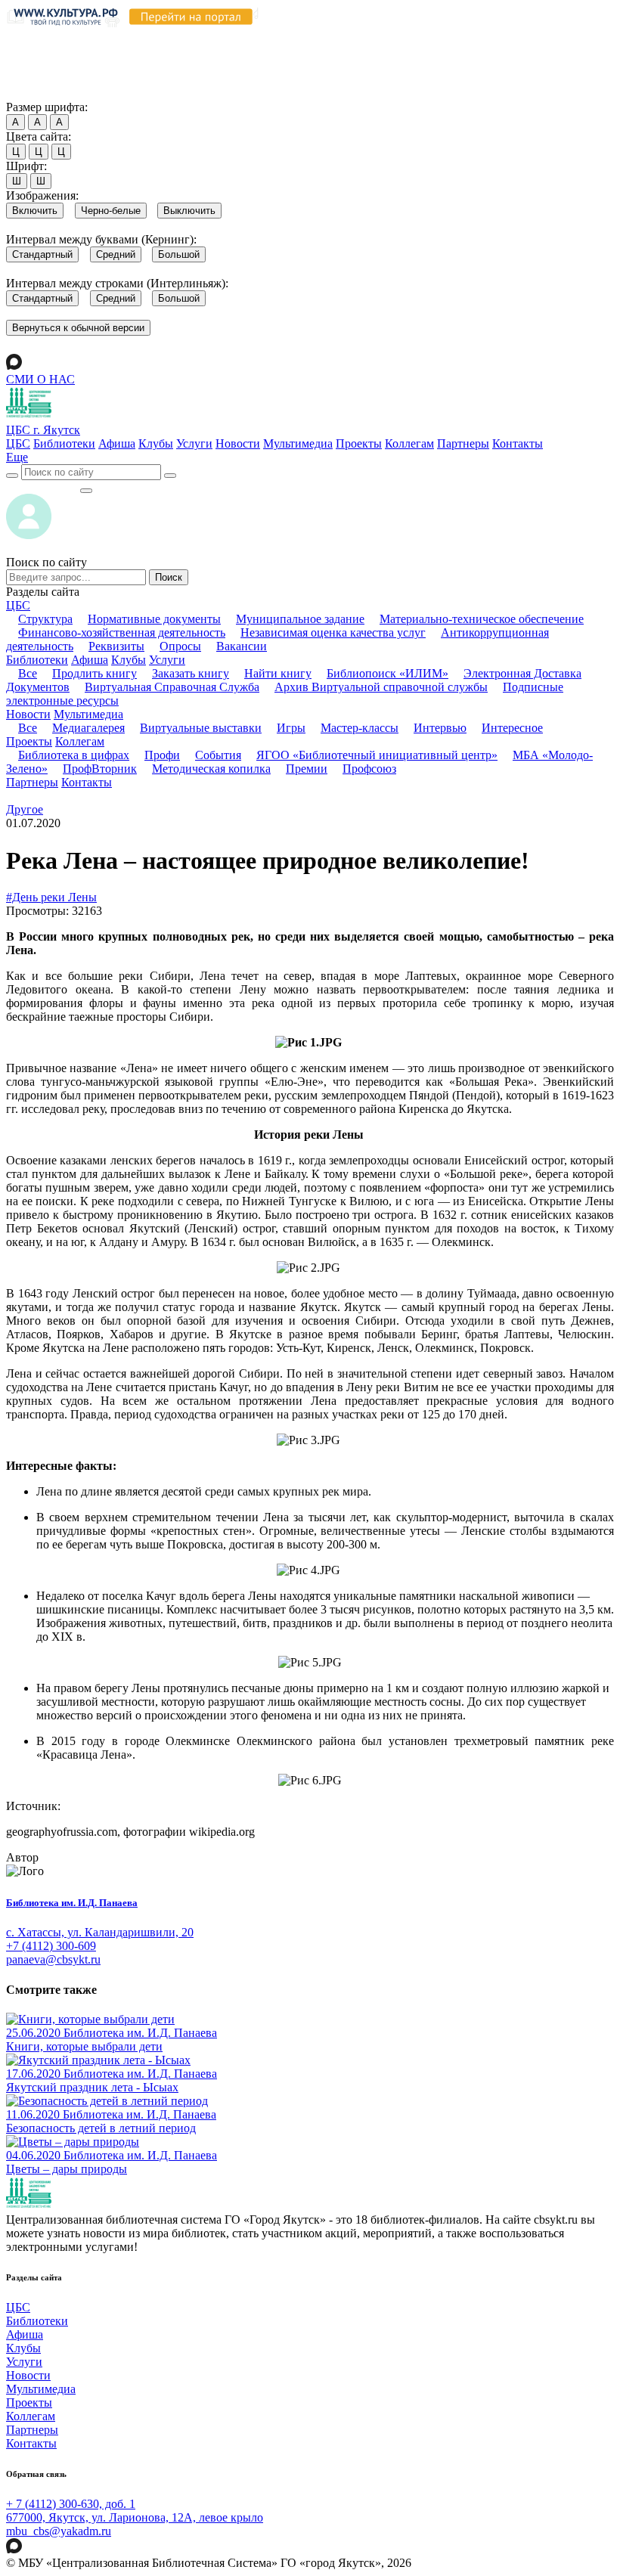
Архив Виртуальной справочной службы (381, 687)
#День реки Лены (51, 897)
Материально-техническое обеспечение (482, 619)
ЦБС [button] (18, 605)
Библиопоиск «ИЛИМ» (387, 673)
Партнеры (463, 443)
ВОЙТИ (43, 487)
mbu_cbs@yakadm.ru (59, 2531)
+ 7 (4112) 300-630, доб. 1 (71, 2504)
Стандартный (42, 254)
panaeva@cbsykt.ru (53, 1959)
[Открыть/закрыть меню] (86, 491)
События (218, 755)
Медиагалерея (88, 728)
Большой (179, 254)
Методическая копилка (211, 769)
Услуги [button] (167, 660)
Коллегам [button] (80, 741)
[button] (17, 457)
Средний (116, 254)
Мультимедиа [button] (88, 714)
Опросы (180, 646)
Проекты (359, 443)
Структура (45, 619)
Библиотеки (64, 443)
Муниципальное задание (300, 619)
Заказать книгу (191, 673)
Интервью (440, 728)
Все (28, 673)
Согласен (34, 93)
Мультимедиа (298, 443)
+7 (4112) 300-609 (51, 1946)
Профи (162, 755)
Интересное (512, 728)
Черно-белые (111, 211)
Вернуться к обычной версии (78, 328)
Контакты (518, 443)
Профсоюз (369, 769)
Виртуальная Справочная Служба (172, 687)
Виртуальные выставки (201, 728)
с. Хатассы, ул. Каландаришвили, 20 (100, 1932)
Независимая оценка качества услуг (333, 632)
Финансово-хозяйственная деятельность (122, 632)
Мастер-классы (360, 728)
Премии (307, 769)
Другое (25, 809)
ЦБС (18, 443)
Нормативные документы (154, 619)
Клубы (156, 443)
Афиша (117, 443)
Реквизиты (116, 646)
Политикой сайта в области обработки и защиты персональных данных (200, 50)
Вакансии (242, 646)
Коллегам (409, 443)
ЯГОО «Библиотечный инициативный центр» (377, 755)
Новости (238, 443)
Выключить (189, 211)
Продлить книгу (95, 673)
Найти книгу (278, 673)
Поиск (169, 577)
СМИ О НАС (40, 379)
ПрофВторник (100, 769)
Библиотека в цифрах (74, 755)
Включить (35, 211)
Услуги (194, 443)
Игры (291, 728)
